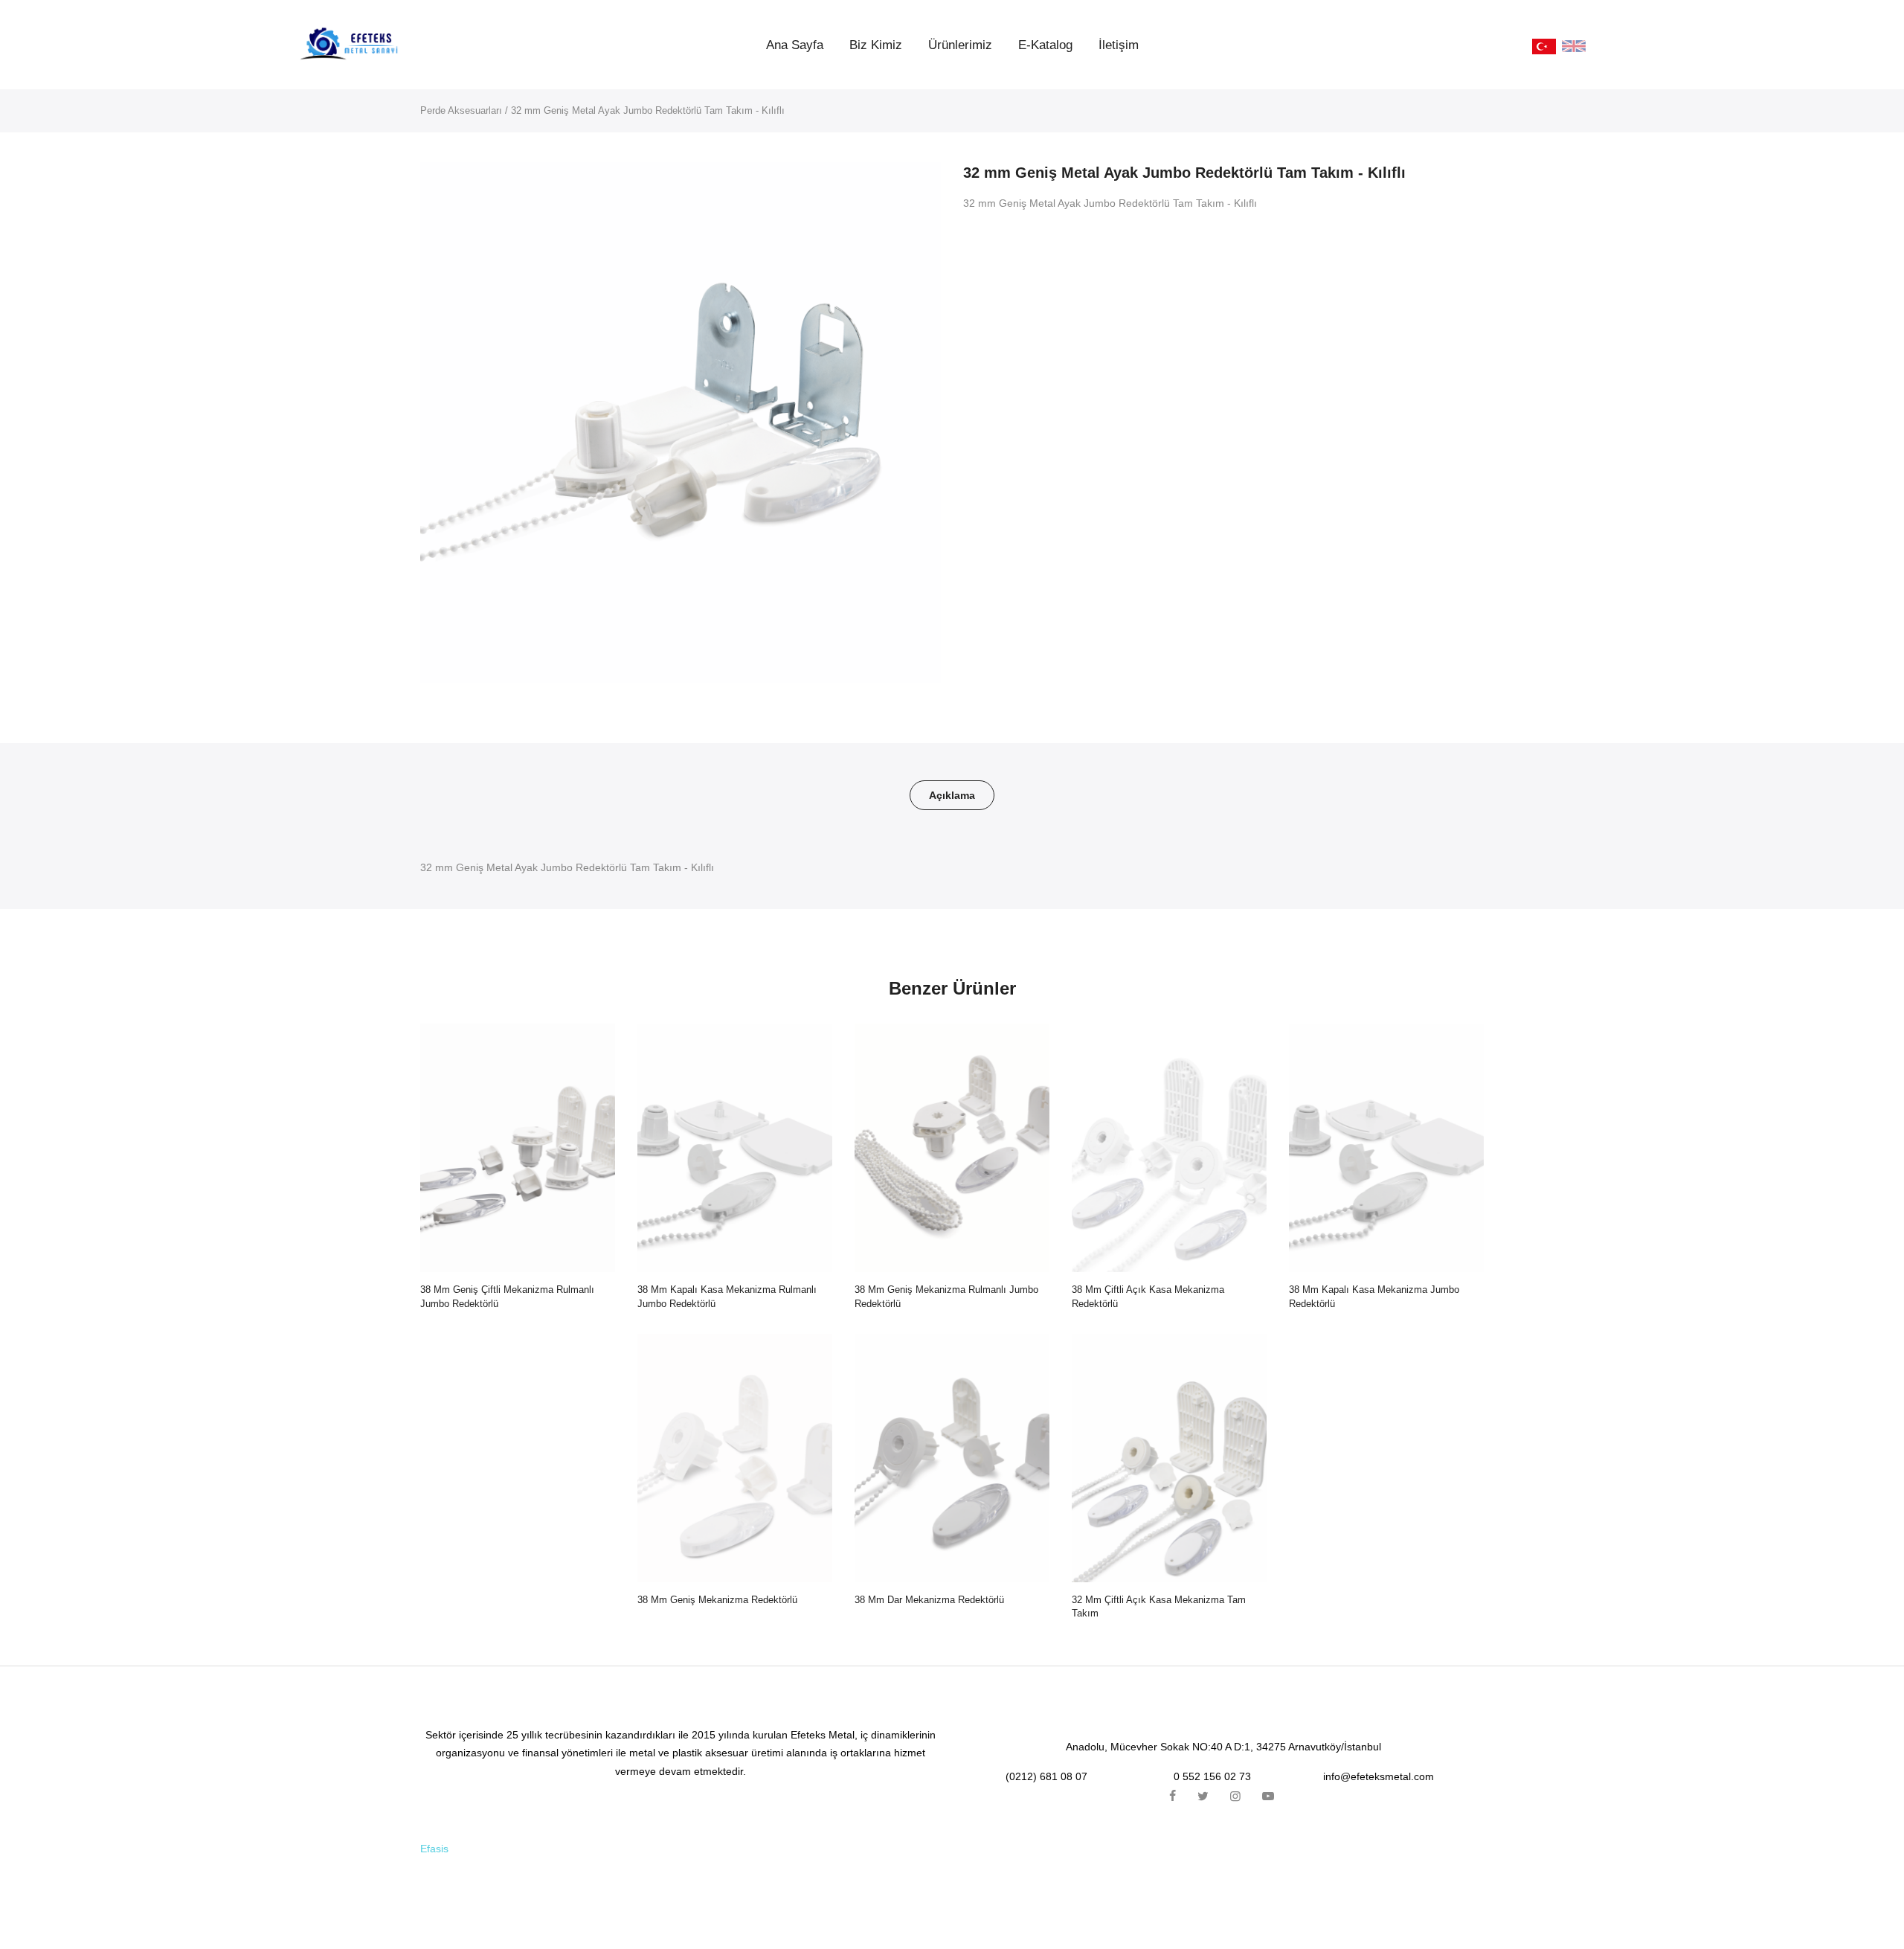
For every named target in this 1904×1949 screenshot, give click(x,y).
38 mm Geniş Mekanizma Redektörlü (717, 1600)
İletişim (1119, 45)
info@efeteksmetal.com (1379, 1776)
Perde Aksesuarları (461, 110)
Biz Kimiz (876, 45)
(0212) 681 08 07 (1046, 1776)
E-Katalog (1045, 45)
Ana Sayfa (795, 45)
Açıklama (952, 795)
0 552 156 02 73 (1212, 1776)
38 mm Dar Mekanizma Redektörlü (929, 1600)
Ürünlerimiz (960, 45)
